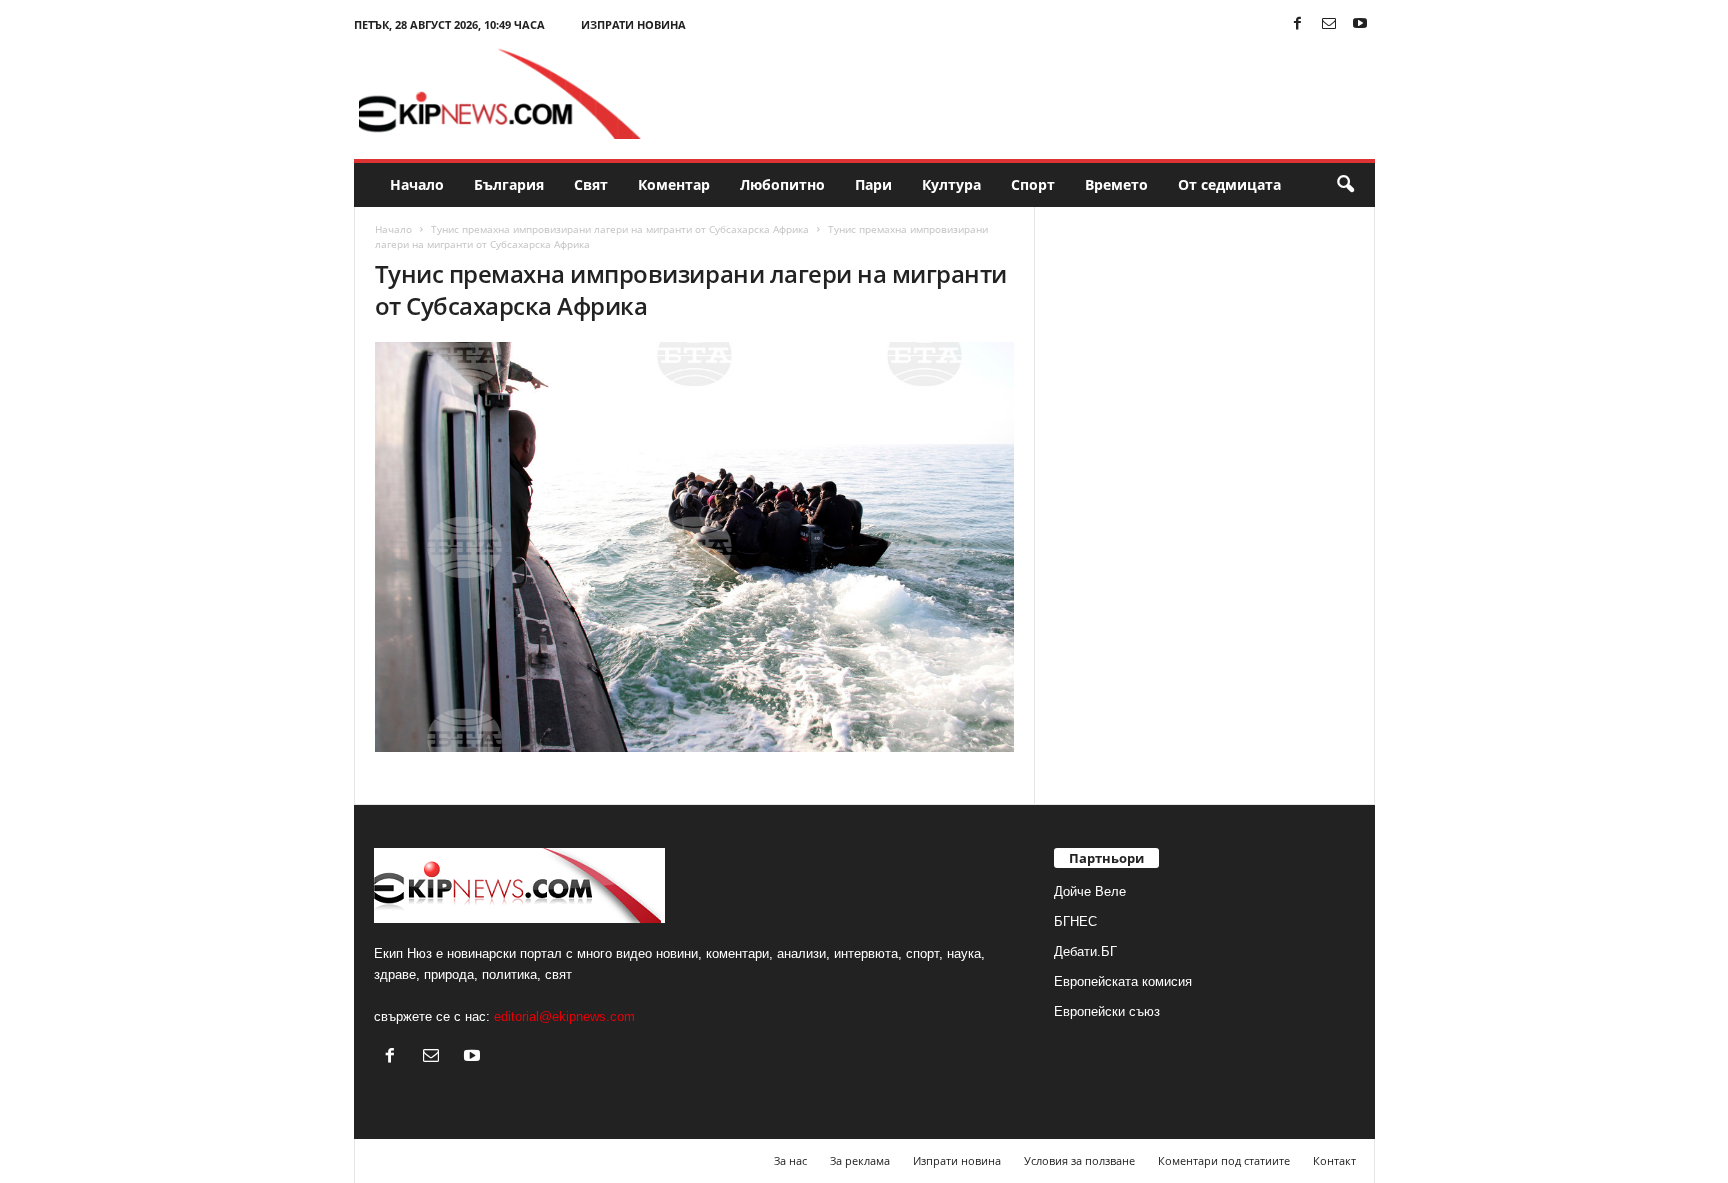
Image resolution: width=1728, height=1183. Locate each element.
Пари (873, 184)
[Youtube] (1360, 24)
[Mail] (1329, 24)
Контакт (1334, 1160)
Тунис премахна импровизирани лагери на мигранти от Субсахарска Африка (620, 229)
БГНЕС (1075, 921)
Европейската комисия (1123, 981)
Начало (417, 184)
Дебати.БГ (1085, 951)
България (509, 184)
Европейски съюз (1107, 1011)
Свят (591, 184)
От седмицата (1229, 184)
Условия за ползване (1079, 1160)
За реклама (860, 1160)
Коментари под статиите (1224, 1160)
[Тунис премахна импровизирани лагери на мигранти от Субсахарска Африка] (695, 547)
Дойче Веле (1090, 891)
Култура (951, 184)
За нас (790, 1160)
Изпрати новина (633, 24)
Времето (1116, 184)
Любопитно (782, 184)
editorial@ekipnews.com (564, 1016)
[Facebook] (1298, 24)
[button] (1345, 185)
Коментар (674, 184)
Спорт (1033, 184)
